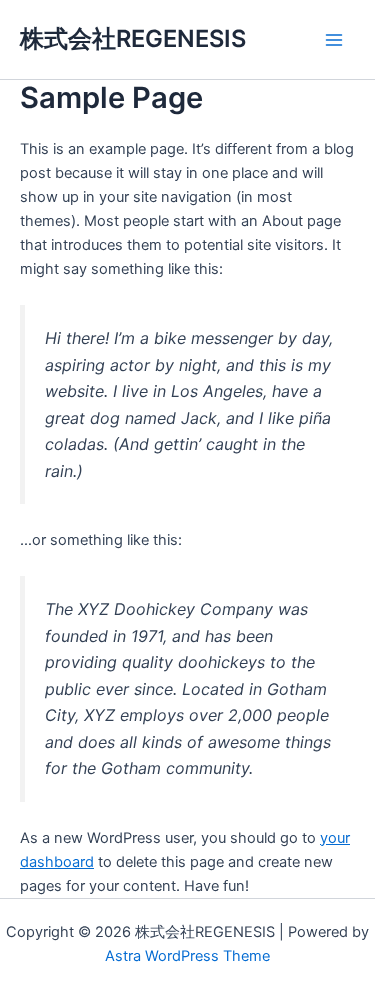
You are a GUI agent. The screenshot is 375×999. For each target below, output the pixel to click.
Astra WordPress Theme (187, 956)
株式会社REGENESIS (133, 38)
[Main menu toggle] (334, 40)
